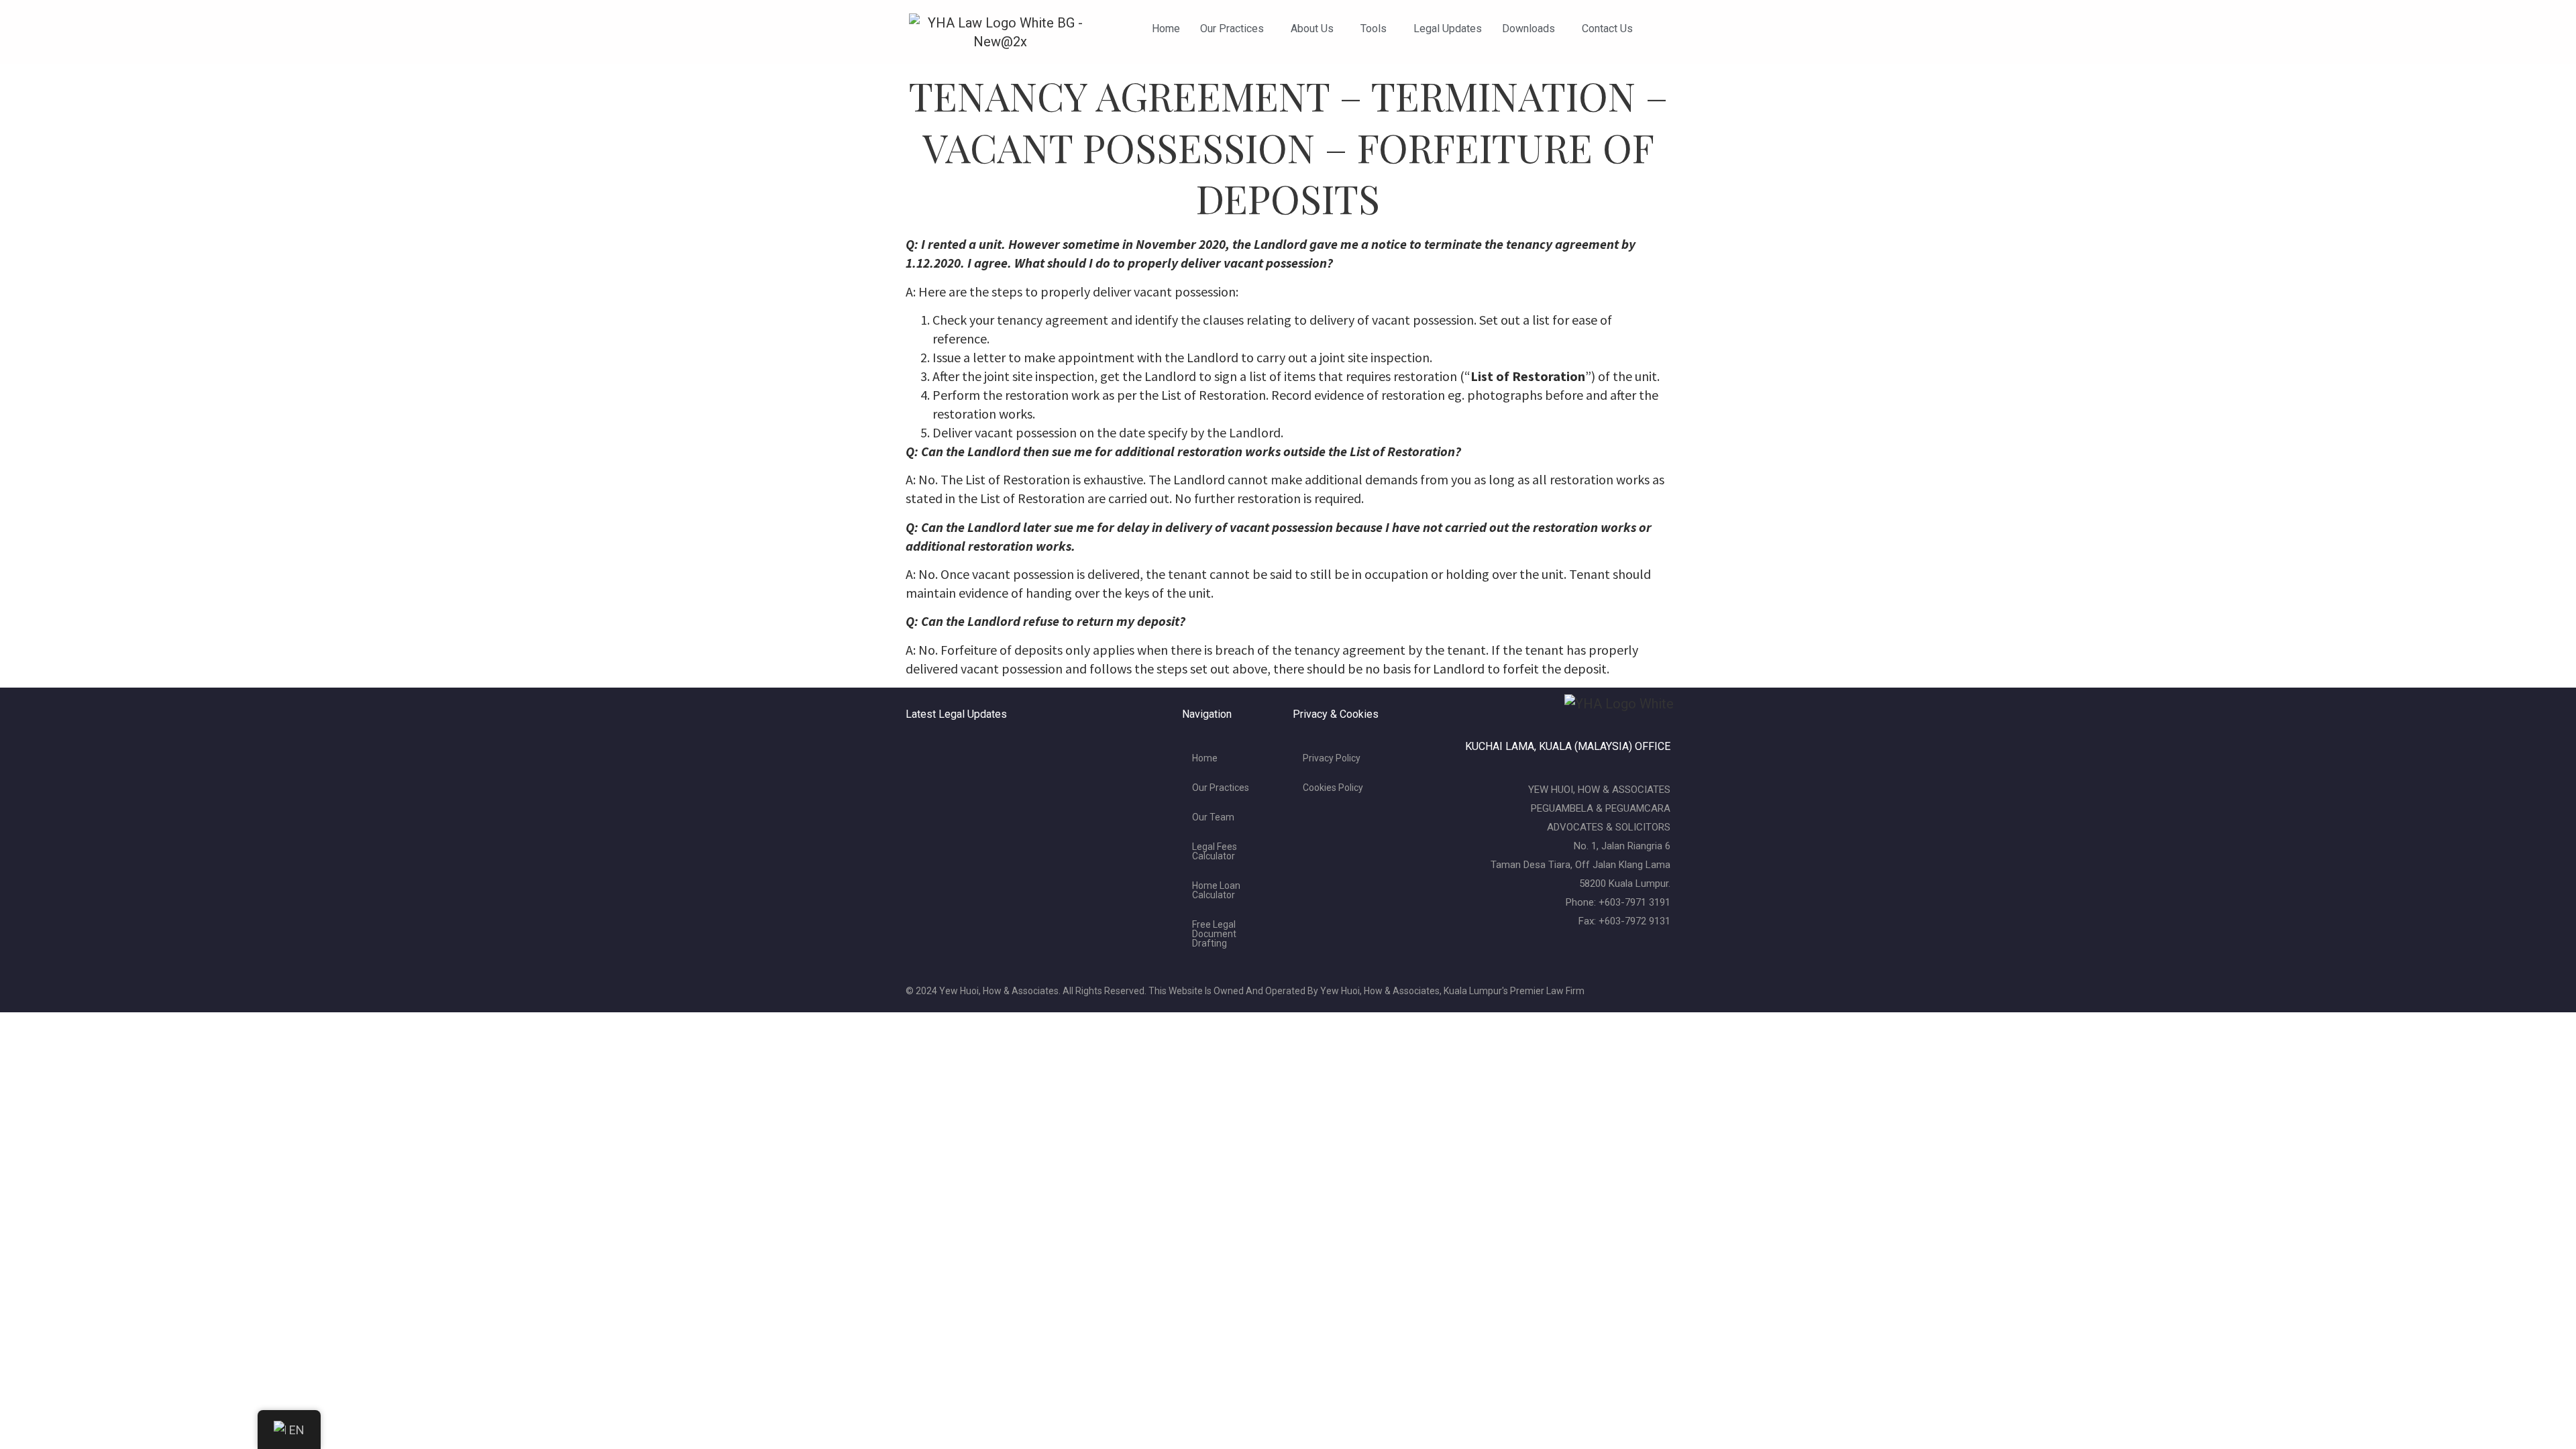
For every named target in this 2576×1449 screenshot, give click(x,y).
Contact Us (1607, 29)
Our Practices (1232, 29)
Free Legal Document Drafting (1214, 934)
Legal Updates (1448, 29)
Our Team (1213, 817)
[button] (1235, 29)
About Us (1312, 29)
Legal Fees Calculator (1215, 851)
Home (1166, 29)
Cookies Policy (1333, 788)
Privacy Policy (1332, 758)
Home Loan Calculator (1216, 890)
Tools (1374, 29)
